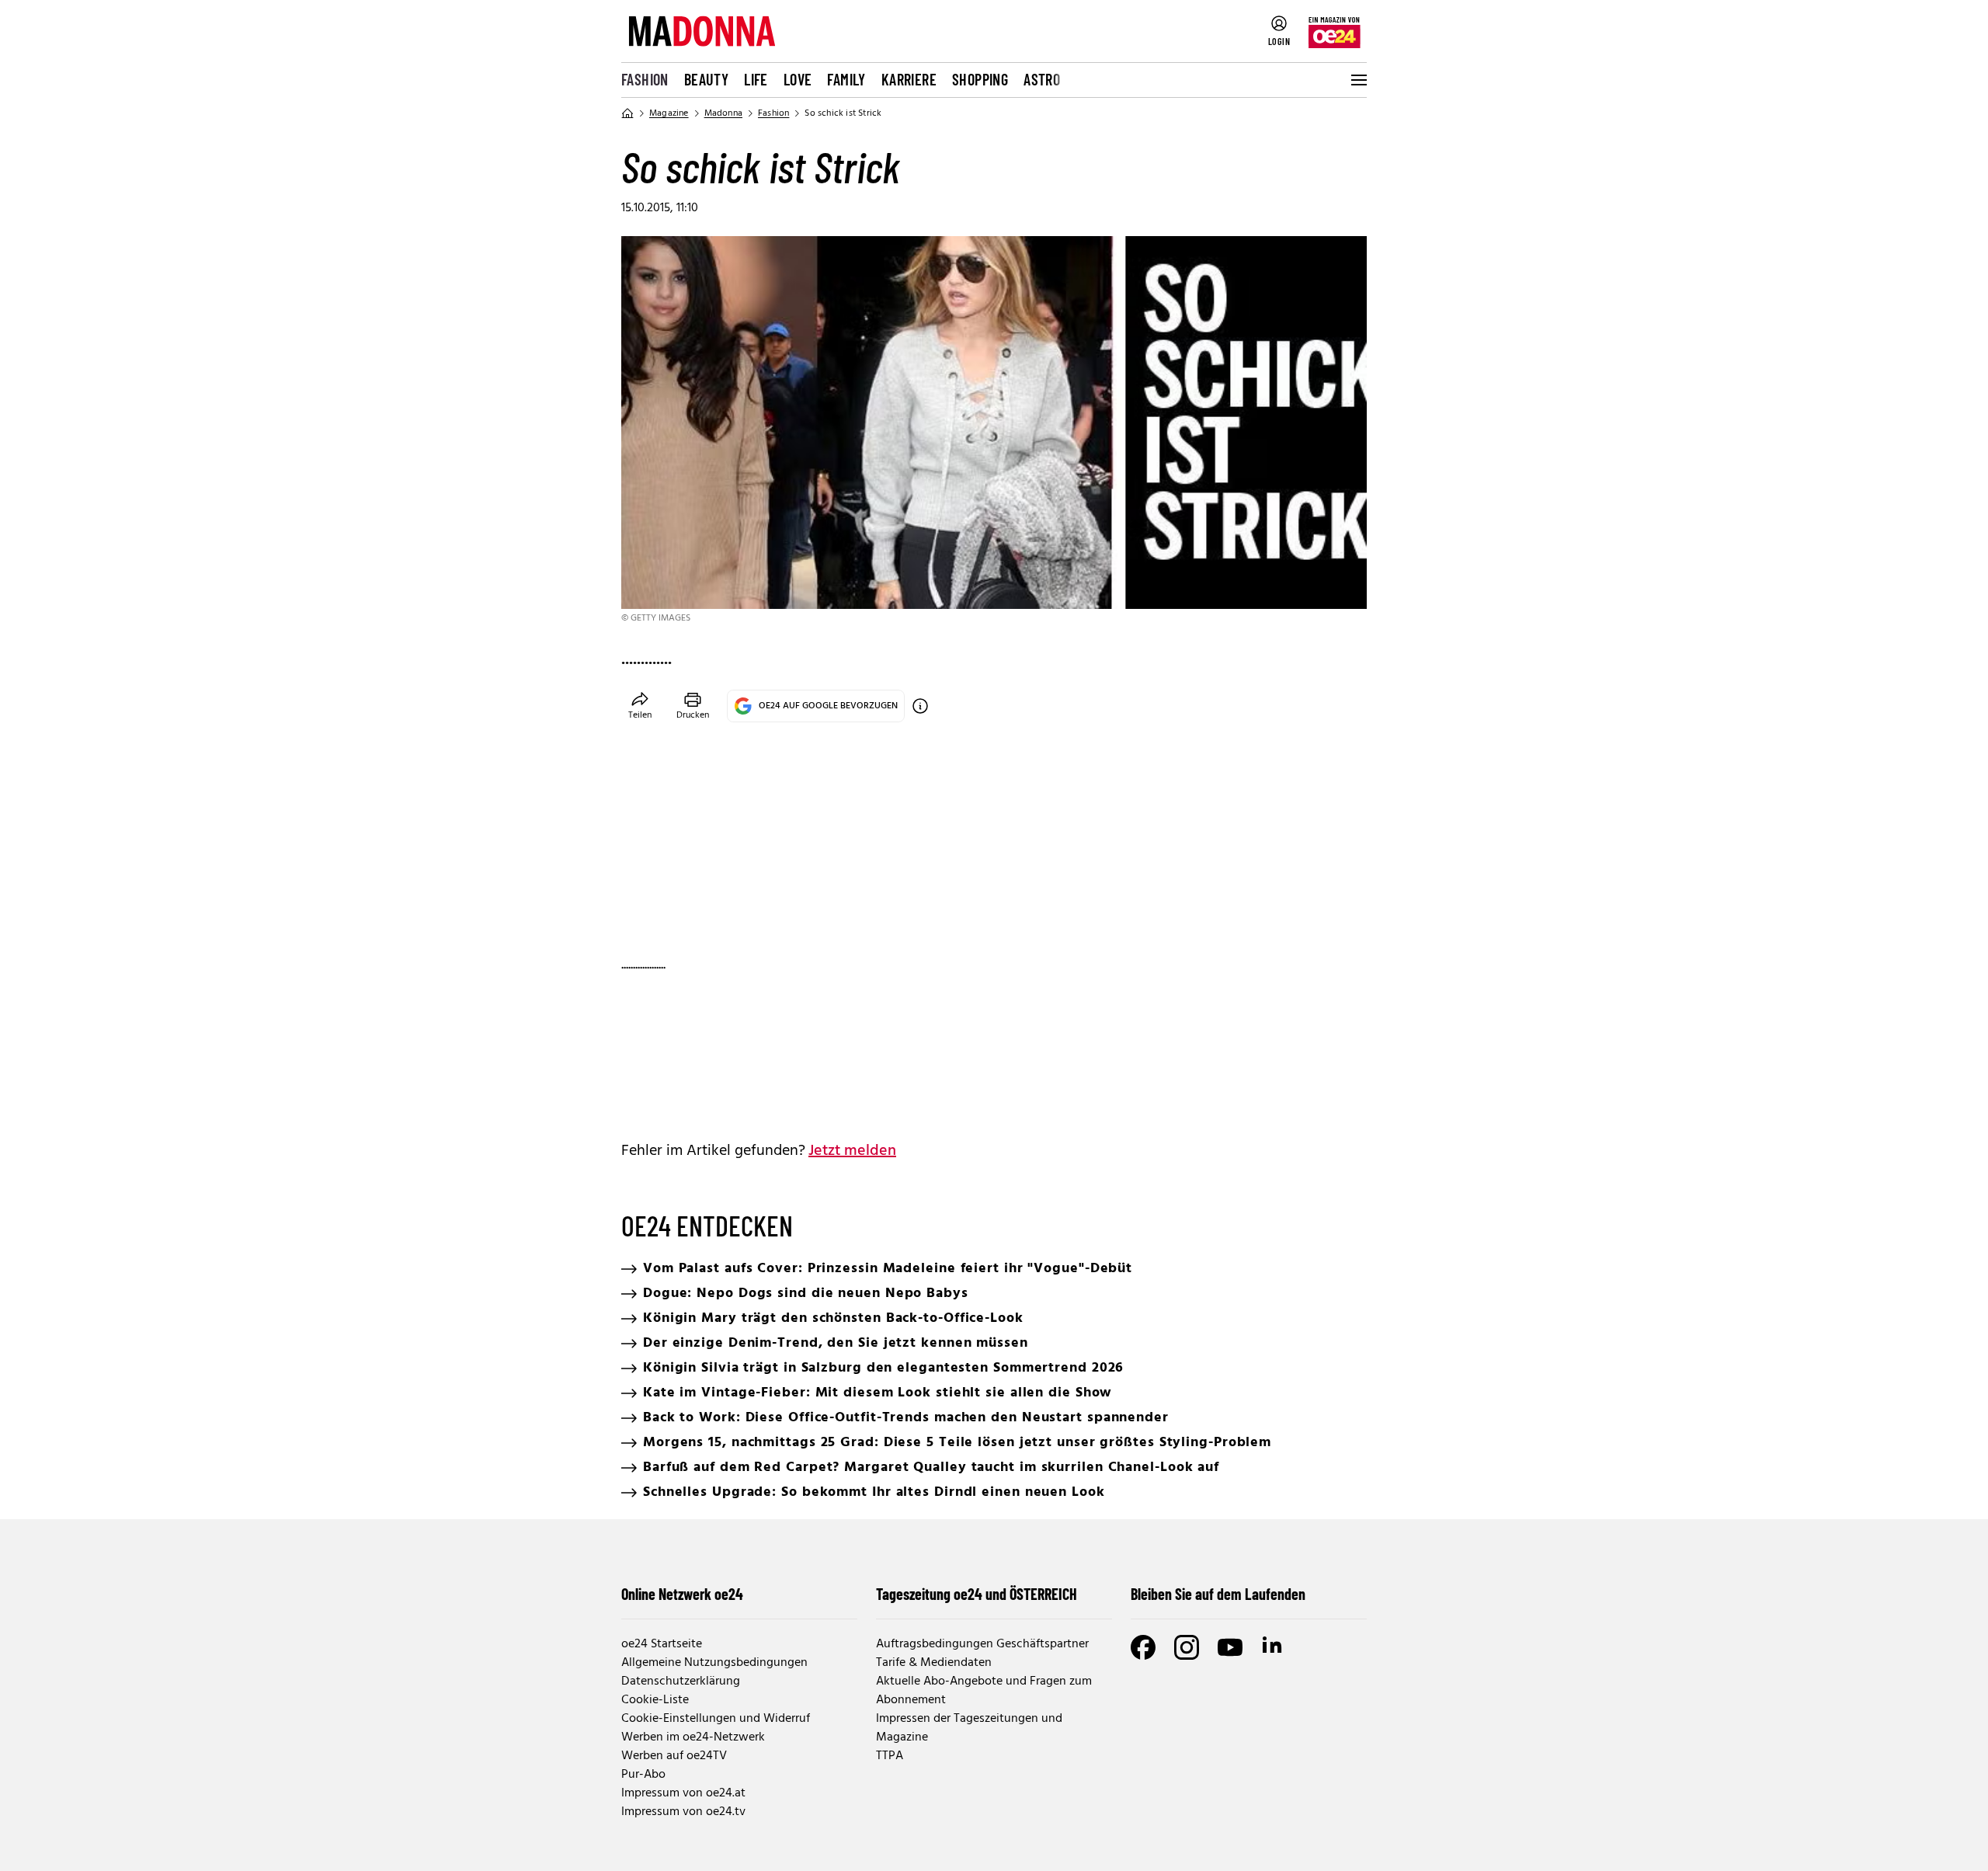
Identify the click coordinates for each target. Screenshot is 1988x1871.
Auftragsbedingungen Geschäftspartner (982, 1644)
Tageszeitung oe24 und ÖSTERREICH (977, 1594)
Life (756, 79)
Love (798, 79)
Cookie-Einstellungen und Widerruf (716, 1719)
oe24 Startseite (662, 1644)
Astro (1042, 79)
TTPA (890, 1756)
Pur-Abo (643, 1775)
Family (846, 79)
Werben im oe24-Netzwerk (693, 1737)
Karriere (909, 79)
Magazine (669, 113)
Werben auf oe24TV (674, 1756)
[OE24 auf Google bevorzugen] (920, 706)
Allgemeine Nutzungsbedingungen (714, 1663)
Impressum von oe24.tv (683, 1812)
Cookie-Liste (655, 1700)
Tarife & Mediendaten (934, 1663)
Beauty (706, 79)
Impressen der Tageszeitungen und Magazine (969, 1728)
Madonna (723, 113)
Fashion (645, 79)
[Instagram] (1187, 1647)
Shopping (980, 79)
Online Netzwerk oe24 (682, 1594)
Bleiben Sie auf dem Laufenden (1218, 1594)
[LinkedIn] (1274, 1647)
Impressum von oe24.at (683, 1793)
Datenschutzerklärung (681, 1681)
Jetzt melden (852, 1151)
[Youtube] (1230, 1647)
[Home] (627, 113)
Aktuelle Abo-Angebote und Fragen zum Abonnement (984, 1691)
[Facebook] (1143, 1647)
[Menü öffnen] (1357, 80)
